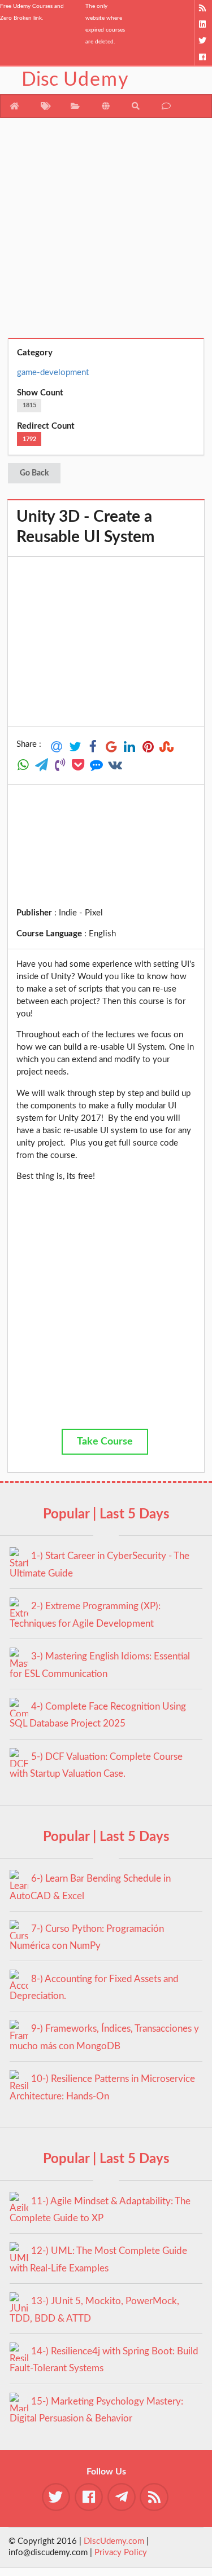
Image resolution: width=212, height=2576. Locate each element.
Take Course (105, 1442)
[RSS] (203, 8)
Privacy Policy (121, 2553)
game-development (53, 373)
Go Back (34, 473)
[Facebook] (203, 57)
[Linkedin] (203, 25)
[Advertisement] (106, 232)
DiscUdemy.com (114, 2541)
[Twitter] (203, 41)
